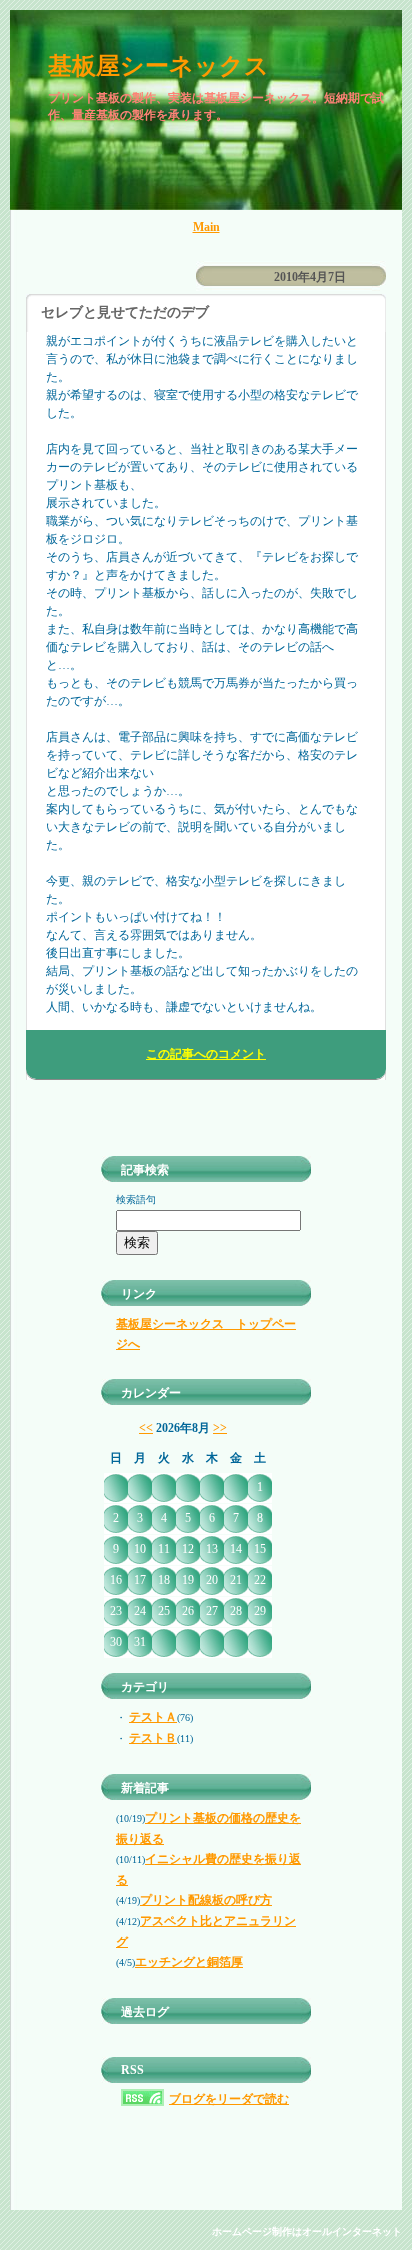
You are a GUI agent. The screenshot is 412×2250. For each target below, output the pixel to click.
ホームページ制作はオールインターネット (307, 2231)
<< (146, 1428)
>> (220, 1428)
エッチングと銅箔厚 (189, 1962)
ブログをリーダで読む (229, 2099)
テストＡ (153, 1717)
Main (206, 227)
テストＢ (153, 1738)
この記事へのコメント (206, 1054)
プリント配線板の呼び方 (206, 1900)
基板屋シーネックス (158, 66)
